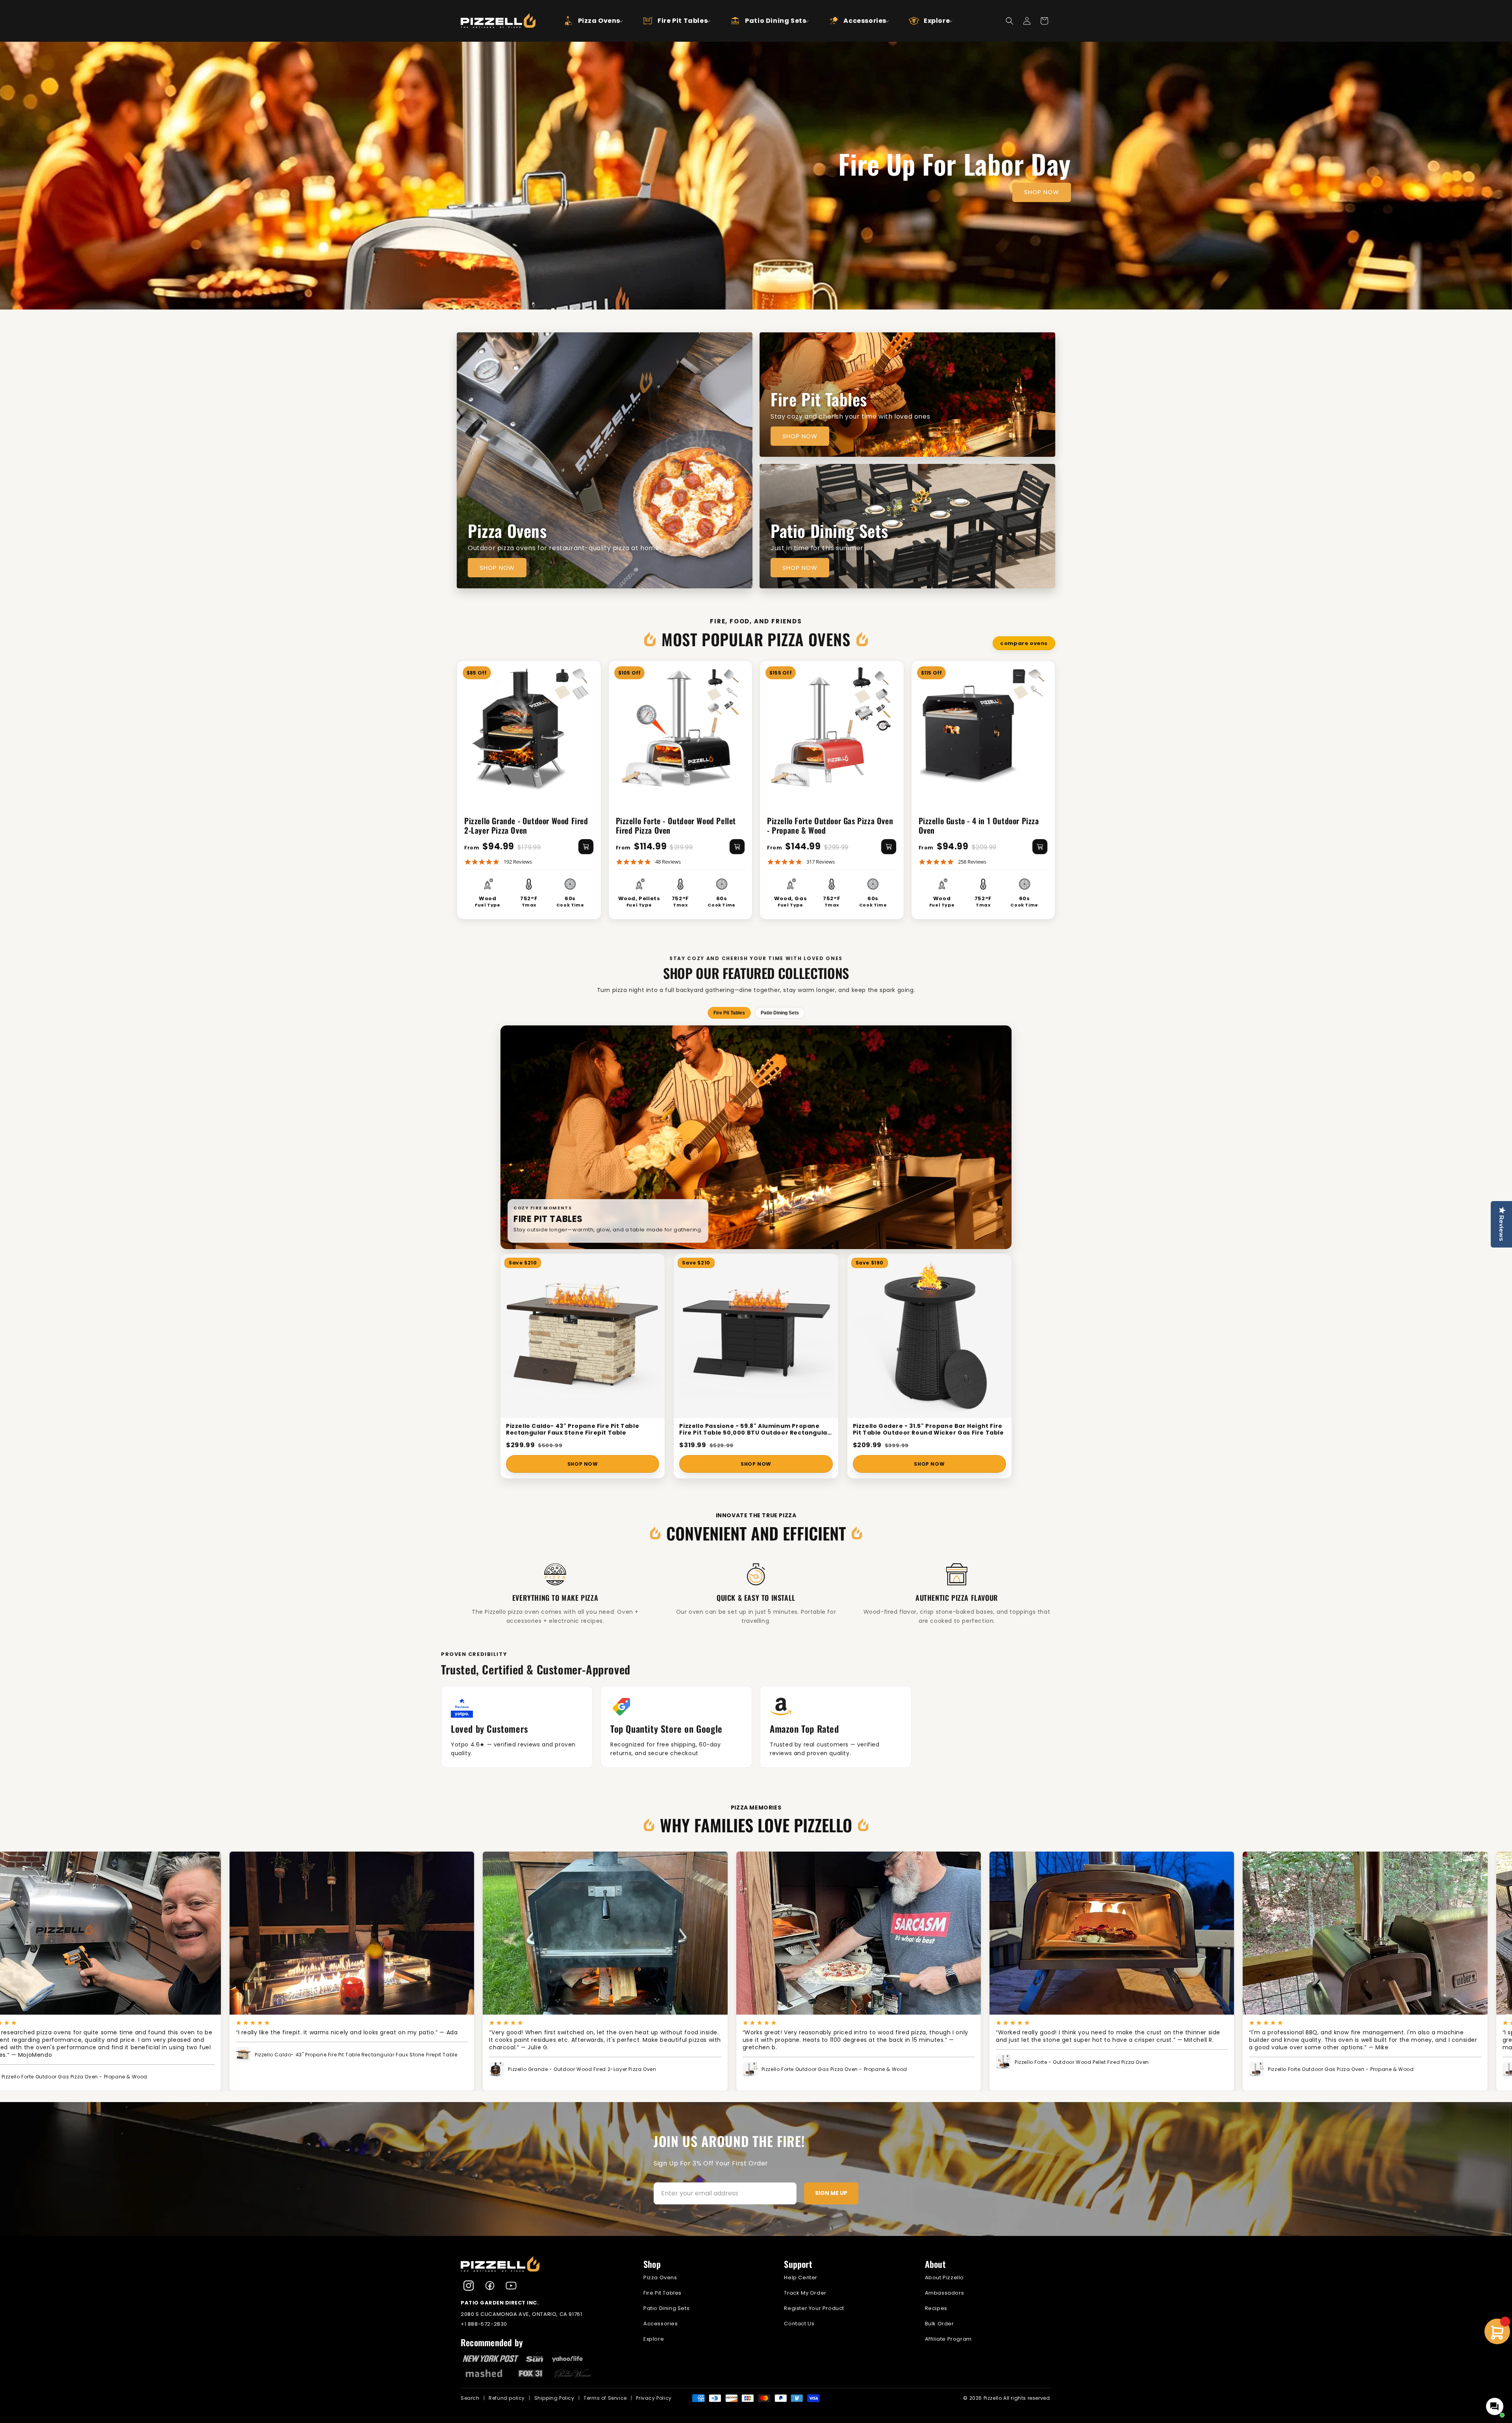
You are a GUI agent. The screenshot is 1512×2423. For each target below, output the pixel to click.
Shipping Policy (554, 2398)
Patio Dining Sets (666, 2308)
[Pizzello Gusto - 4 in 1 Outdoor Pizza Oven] (983, 727)
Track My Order (805, 2293)
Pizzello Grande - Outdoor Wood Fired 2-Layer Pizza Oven (526, 825)
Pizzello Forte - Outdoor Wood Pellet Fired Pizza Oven (676, 825)
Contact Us (799, 2324)
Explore (654, 2339)
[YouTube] (511, 2286)
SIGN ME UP (831, 2193)
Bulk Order (939, 2324)
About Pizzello (944, 2277)
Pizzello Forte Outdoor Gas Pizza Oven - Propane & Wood (830, 825)
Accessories (661, 2324)
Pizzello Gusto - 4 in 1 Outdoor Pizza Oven (979, 825)
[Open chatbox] (1495, 2406)
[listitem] (676, 1727)
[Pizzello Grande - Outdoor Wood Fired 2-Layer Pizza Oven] (529, 727)
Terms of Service (605, 2398)
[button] (586, 21)
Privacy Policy (654, 2398)
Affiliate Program (948, 2339)
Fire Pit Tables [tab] (729, 1013)
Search (470, 2398)
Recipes (936, 2308)
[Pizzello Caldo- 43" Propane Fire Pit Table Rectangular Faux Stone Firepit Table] (583, 1336)
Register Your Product (814, 2308)
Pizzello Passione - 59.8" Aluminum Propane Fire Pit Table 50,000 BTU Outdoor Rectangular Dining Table (755, 1430)
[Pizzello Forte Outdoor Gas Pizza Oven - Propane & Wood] (832, 727)
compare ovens (1024, 643)
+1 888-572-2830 (484, 2324)
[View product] (586, 847)
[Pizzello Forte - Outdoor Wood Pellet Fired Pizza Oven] (681, 727)
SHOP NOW (1042, 192)
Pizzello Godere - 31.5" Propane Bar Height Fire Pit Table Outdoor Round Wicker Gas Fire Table (928, 1430)
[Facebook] (490, 2286)
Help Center (801, 2277)
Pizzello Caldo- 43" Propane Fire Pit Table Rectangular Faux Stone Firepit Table (573, 1430)
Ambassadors (945, 2293)
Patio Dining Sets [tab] (780, 1013)
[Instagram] (469, 2286)
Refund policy (507, 2398)
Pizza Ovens (660, 2277)
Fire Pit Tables (662, 2293)
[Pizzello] (543, 2264)
